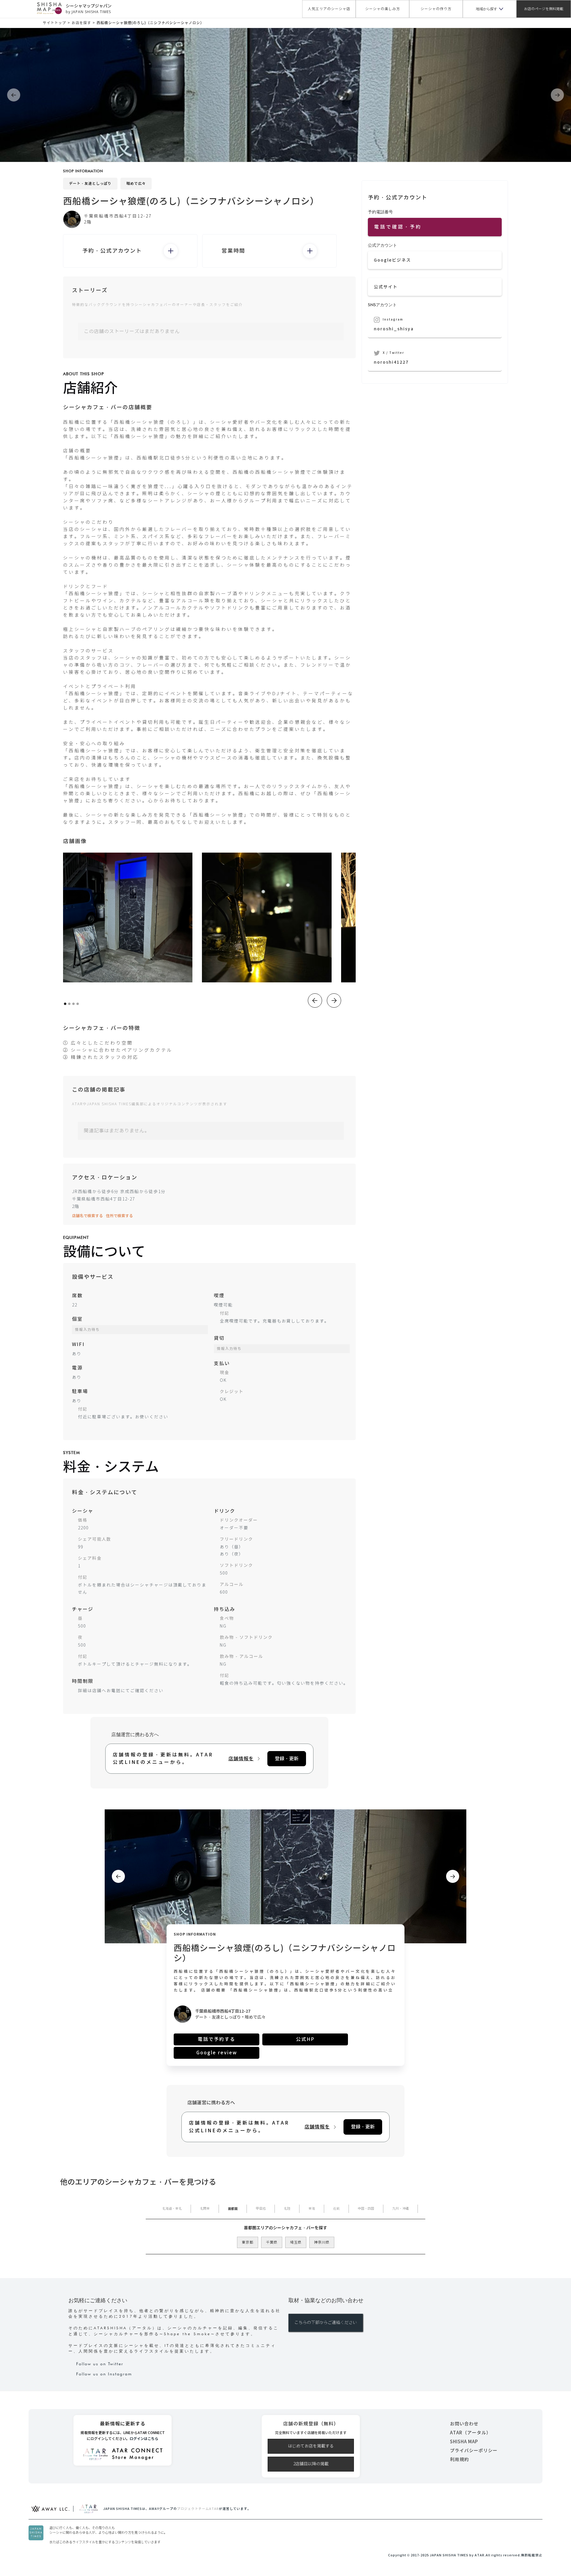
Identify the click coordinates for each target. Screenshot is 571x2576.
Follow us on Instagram (104, 2374)
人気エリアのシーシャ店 (329, 9)
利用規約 (459, 2459)
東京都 (248, 2242)
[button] (490, 9)
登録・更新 (287, 1759)
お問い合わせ (464, 2424)
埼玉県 (296, 2242)
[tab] (172, 2209)
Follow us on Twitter (100, 2364)
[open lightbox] (128, 917)
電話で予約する (217, 2039)
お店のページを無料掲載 (544, 9)
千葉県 (272, 2242)
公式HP (305, 2039)
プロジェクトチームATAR (198, 2509)
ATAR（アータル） (470, 2433)
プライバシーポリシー (474, 2451)
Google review (217, 2053)
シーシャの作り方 (436, 9)
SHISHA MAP (464, 2442)
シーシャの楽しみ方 (383, 9)
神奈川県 (322, 2242)
